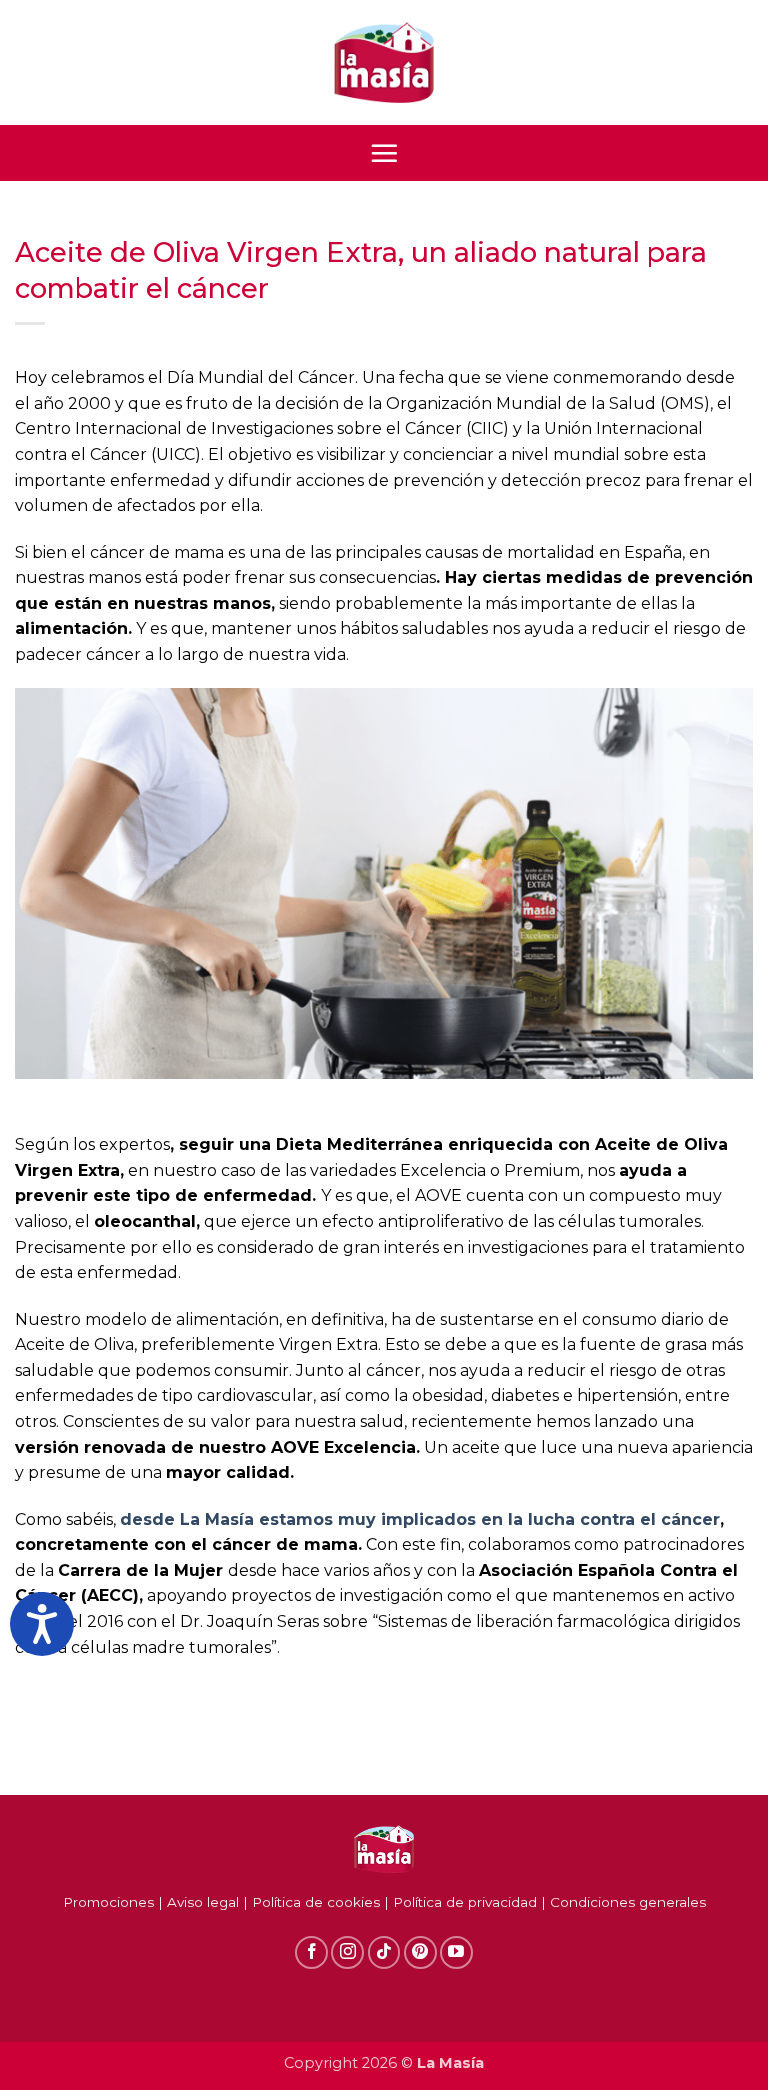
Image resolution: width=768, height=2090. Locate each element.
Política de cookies (316, 1902)
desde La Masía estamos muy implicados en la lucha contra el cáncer (420, 1519)
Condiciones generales (628, 1902)
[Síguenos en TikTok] (384, 1952)
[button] (384, 153)
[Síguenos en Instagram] (347, 1952)
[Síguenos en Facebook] (311, 1952)
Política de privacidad (465, 1902)
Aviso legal (203, 1902)
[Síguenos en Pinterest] (420, 1952)
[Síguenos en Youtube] (456, 1952)
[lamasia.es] (384, 63)
